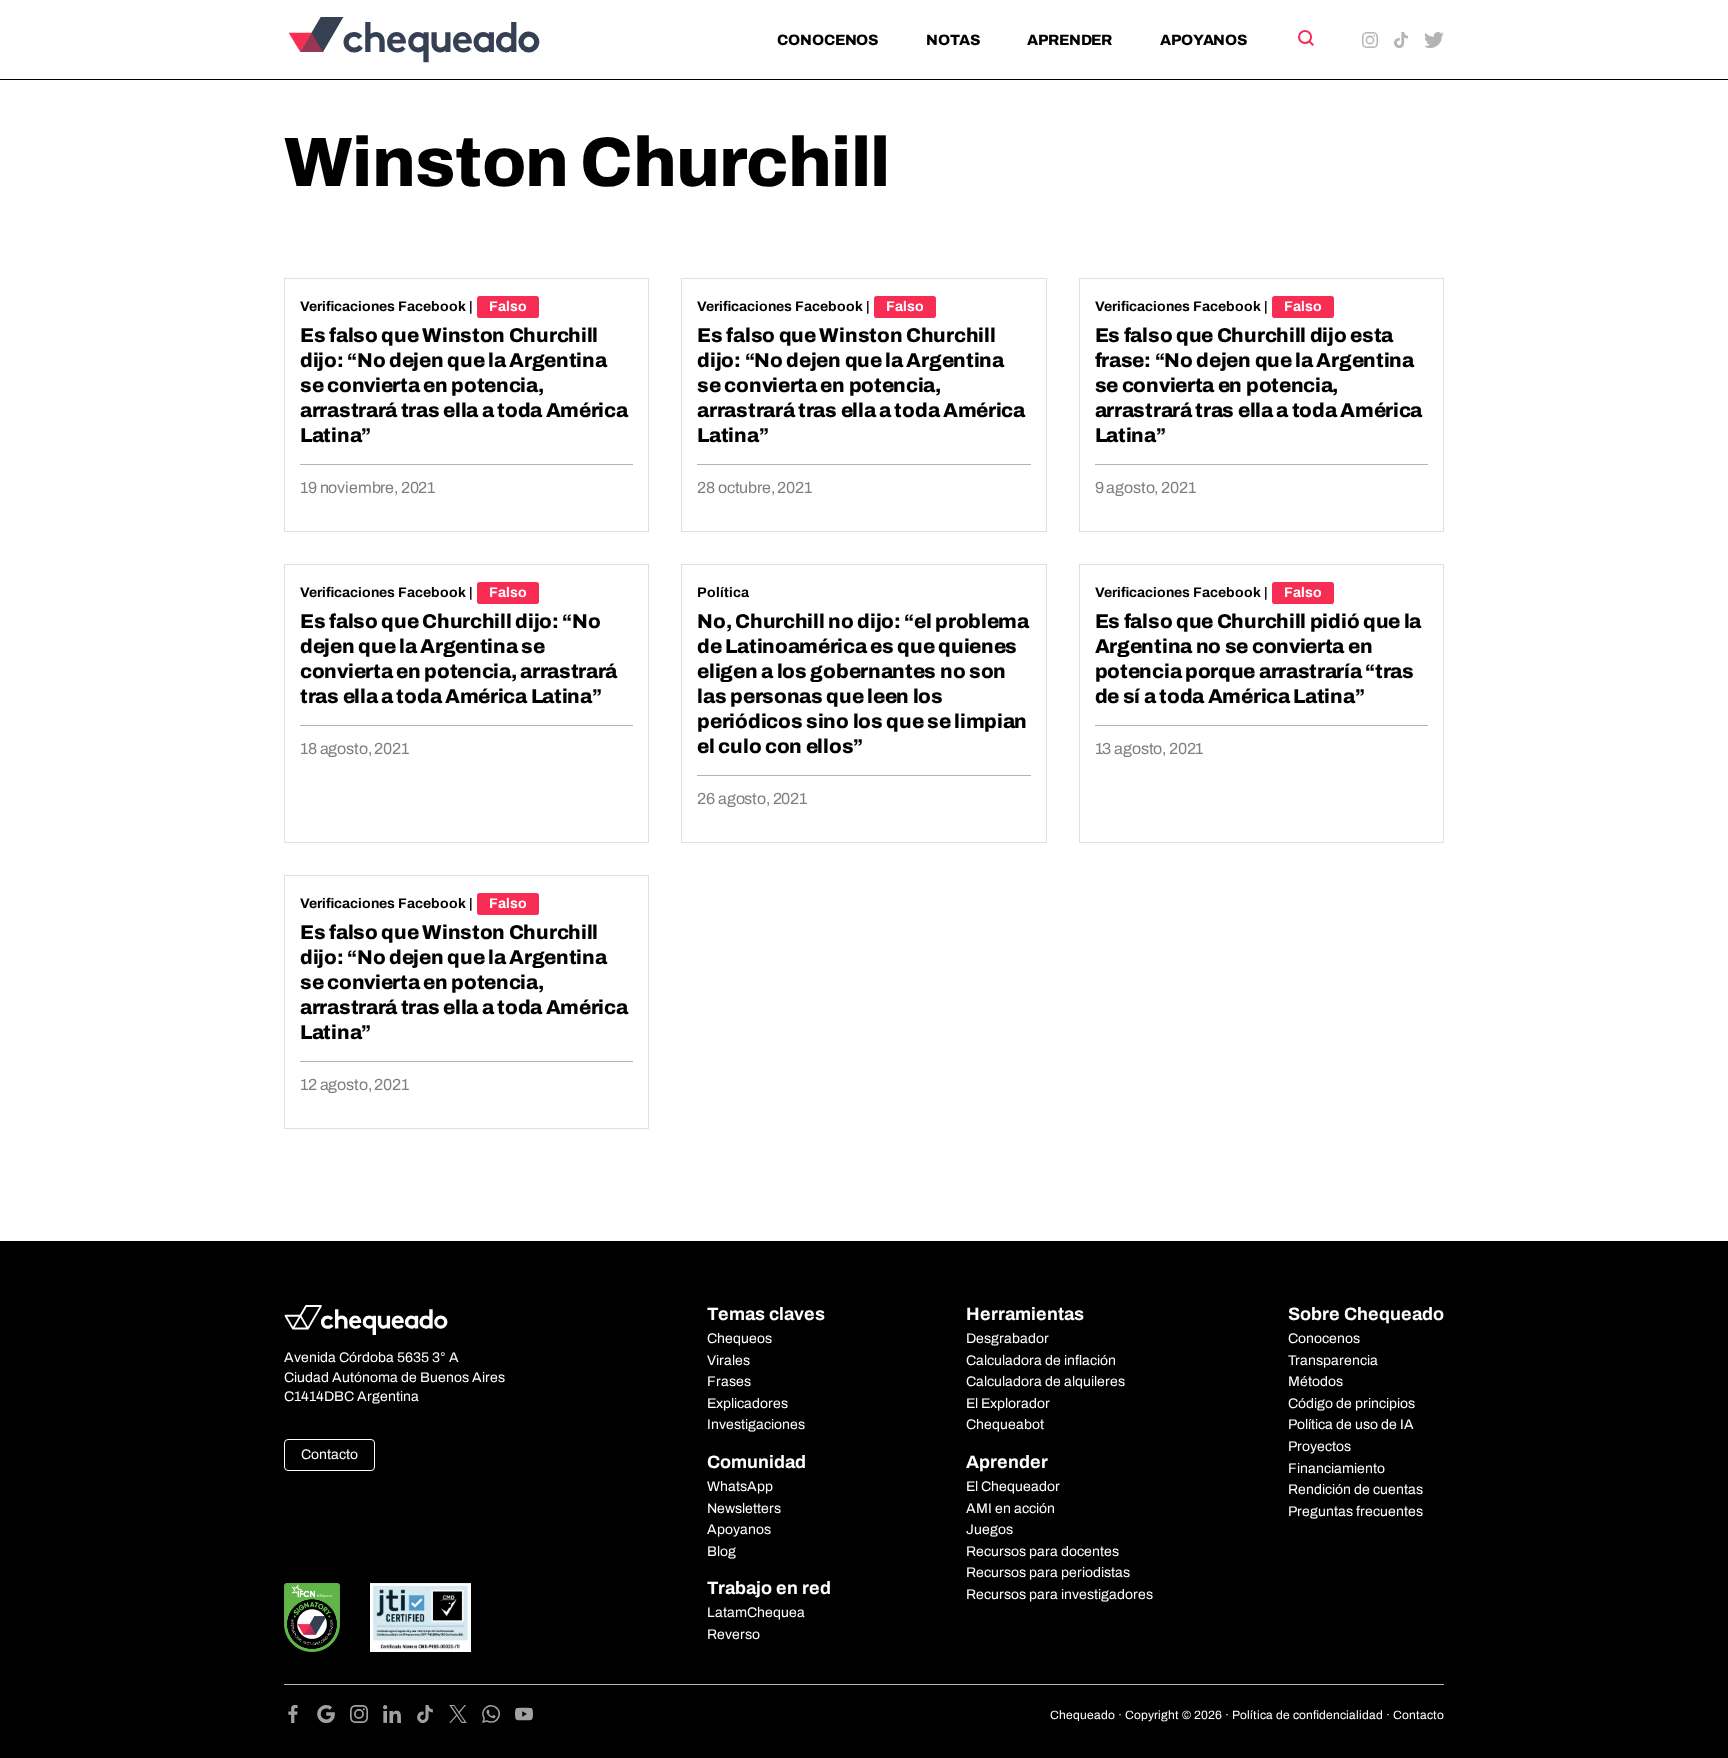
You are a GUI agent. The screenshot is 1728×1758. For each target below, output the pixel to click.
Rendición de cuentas (1355, 1489)
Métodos (1315, 1381)
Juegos (989, 1529)
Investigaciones (756, 1424)
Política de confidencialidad (1307, 1715)
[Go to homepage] (447, 39)
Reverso (733, 1634)
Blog (721, 1551)
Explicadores (747, 1403)
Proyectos (1319, 1446)
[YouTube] (524, 1717)
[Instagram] (366, 1717)
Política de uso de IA (1351, 1424)
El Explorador (1008, 1403)
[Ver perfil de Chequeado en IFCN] (312, 1617)
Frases (729, 1381)
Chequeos (739, 1338)
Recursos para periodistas (1048, 1572)
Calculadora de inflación (1041, 1360)
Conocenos (827, 40)
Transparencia (1333, 1360)
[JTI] (421, 1617)
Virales (728, 1360)
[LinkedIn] (399, 1717)
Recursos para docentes (1042, 1551)
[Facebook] (300, 1717)
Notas (952, 40)
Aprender (1069, 40)
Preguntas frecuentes (1355, 1511)
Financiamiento (1336, 1468)
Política (723, 592)
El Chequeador (1013, 1486)
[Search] (1304, 38)
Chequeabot (1005, 1424)
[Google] (333, 1717)
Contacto (329, 1454)
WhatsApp (740, 1486)
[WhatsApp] (498, 1717)
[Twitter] (465, 1717)
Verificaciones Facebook (383, 306)
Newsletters (744, 1508)
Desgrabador (1007, 1338)
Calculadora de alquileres (1045, 1381)
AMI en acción (1010, 1508)
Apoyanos (1203, 40)
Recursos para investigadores (1059, 1594)
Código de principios (1351, 1403)
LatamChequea (756, 1612)
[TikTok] (432, 1717)
